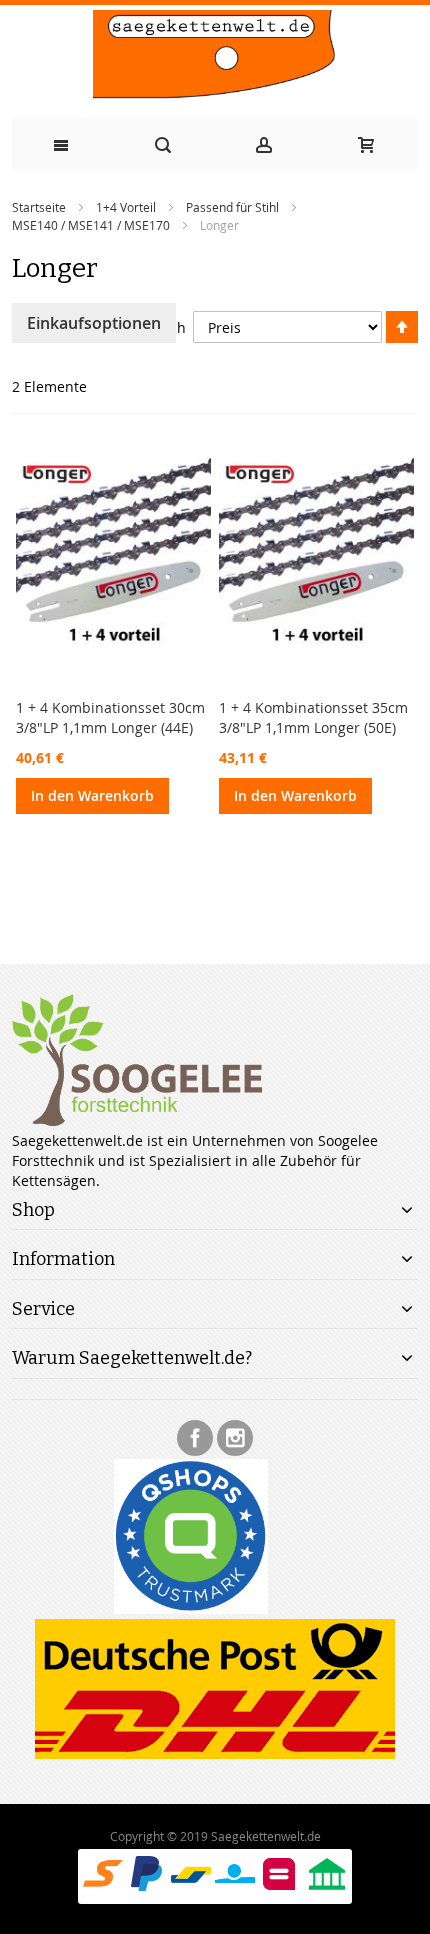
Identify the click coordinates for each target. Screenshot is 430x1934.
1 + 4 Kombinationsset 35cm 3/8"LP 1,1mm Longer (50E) (313, 717)
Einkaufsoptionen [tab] (94, 323)
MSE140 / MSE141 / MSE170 (91, 225)
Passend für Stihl (232, 207)
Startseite (39, 207)
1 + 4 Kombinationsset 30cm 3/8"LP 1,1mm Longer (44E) (110, 717)
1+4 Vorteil (126, 207)
